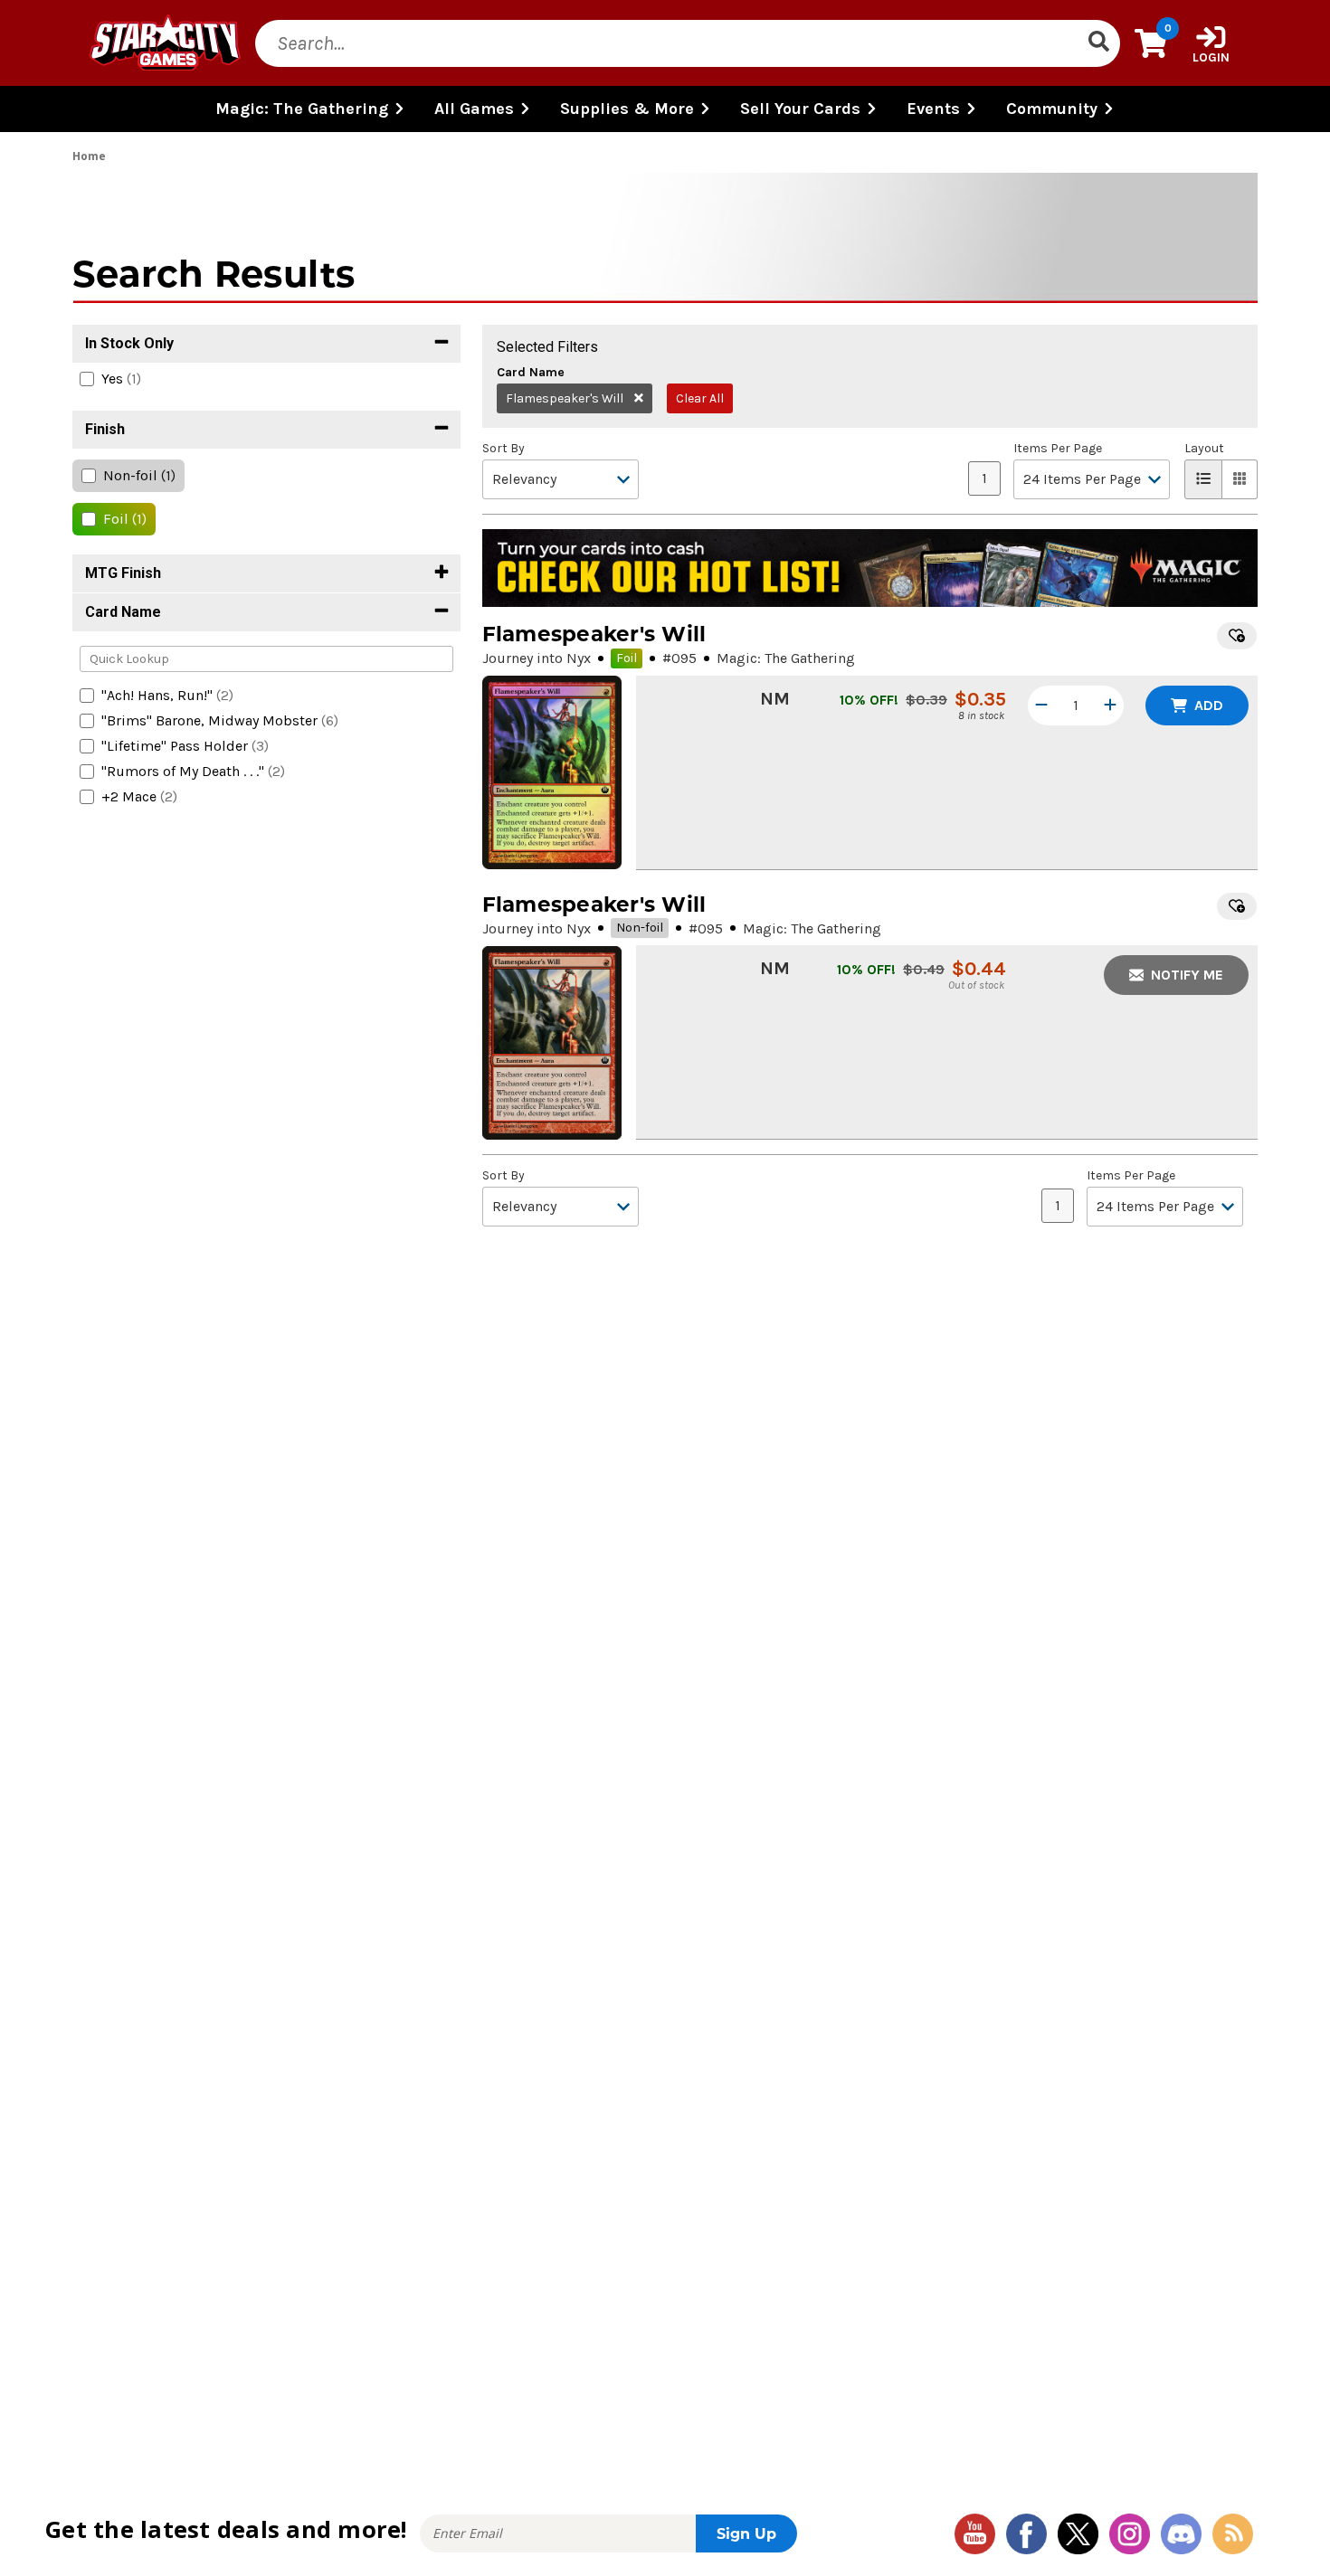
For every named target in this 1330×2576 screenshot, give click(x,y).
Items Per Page (1058, 449)
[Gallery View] (1240, 479)
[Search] (1098, 43)
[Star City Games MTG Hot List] (870, 568)
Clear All (700, 398)
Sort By (503, 449)
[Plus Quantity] (1110, 706)
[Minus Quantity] (1041, 706)
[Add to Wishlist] (1237, 636)
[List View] (1203, 479)
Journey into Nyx (537, 658)
